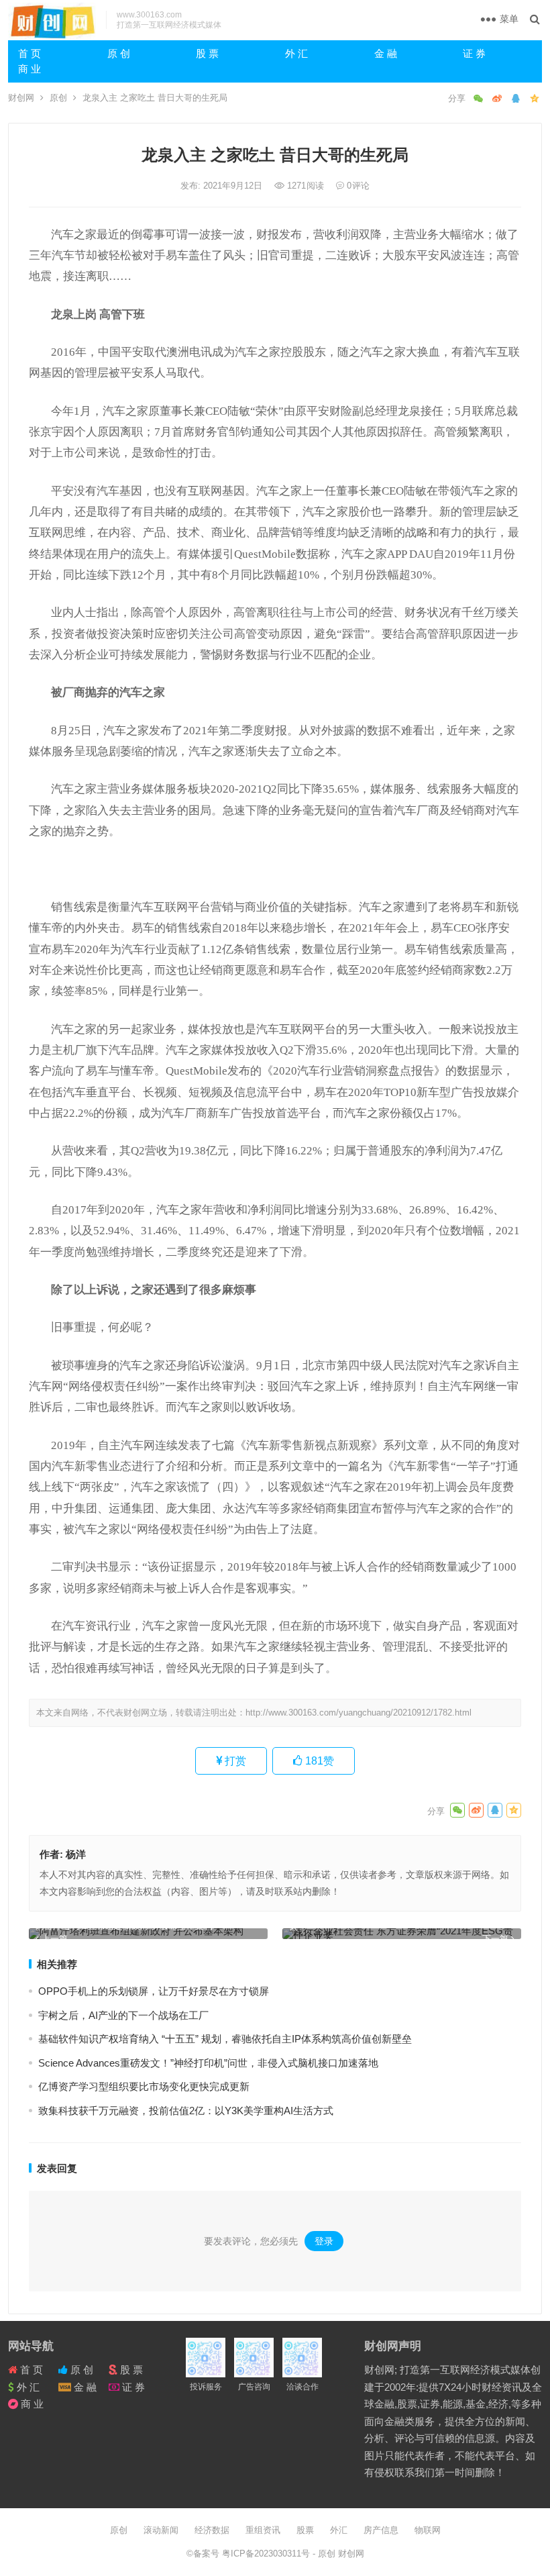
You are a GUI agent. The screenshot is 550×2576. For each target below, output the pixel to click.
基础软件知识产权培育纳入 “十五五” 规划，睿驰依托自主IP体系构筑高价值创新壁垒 (225, 2039)
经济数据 (212, 2530)
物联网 (428, 2530)
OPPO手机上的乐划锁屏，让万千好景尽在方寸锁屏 (154, 1991)
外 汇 (296, 53)
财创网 (21, 98)
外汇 (339, 2530)
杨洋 (76, 1854)
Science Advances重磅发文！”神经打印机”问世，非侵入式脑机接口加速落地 (208, 2063)
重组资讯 (263, 2530)
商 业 (30, 69)
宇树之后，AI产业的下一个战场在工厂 (123, 2015)
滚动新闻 (161, 2530)
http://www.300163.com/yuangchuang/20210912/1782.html (359, 1713)
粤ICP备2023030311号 (267, 2554)
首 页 (30, 53)
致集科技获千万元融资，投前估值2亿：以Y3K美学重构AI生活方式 (186, 2111)
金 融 (386, 53)
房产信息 (381, 2530)
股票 (305, 2530)
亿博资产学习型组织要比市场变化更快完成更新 (144, 2086)
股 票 (207, 53)
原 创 (119, 53)
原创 (58, 98)
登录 (324, 2241)
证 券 (474, 53)
